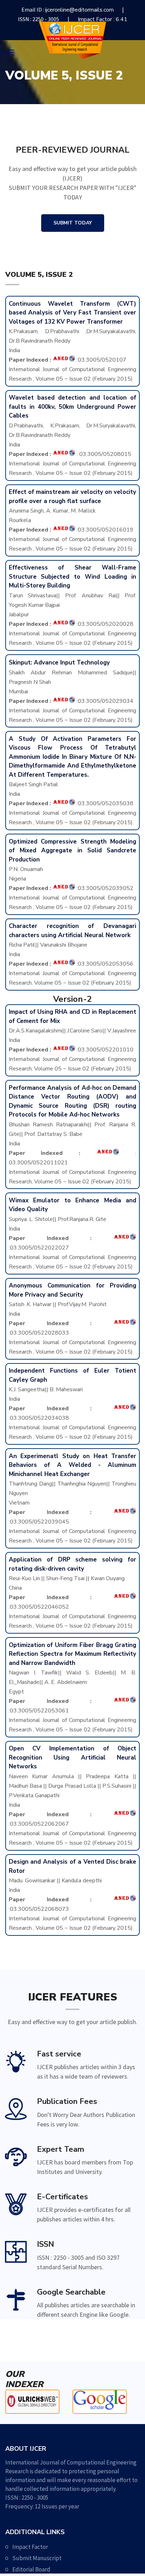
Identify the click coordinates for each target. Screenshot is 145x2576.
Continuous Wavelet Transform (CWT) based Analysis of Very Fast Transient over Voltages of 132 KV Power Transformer (73, 313)
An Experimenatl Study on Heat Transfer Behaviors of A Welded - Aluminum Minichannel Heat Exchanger (73, 1465)
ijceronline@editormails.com (79, 10)
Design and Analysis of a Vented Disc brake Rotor (73, 1866)
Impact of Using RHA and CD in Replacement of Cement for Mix (73, 1016)
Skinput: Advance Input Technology (59, 663)
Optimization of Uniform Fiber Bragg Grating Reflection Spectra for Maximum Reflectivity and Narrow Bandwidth (73, 1654)
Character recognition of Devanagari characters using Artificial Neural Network (73, 931)
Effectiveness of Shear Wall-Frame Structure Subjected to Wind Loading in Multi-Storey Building (73, 577)
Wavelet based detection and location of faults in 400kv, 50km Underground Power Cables (73, 407)
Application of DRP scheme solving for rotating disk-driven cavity (73, 1564)
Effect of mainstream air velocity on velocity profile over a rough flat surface (73, 497)
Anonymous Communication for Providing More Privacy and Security (73, 1290)
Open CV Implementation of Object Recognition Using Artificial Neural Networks (73, 1757)
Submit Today (73, 223)
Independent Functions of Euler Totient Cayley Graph (73, 1375)
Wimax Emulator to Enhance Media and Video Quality (73, 1205)
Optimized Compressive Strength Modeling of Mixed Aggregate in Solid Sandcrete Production (73, 851)
